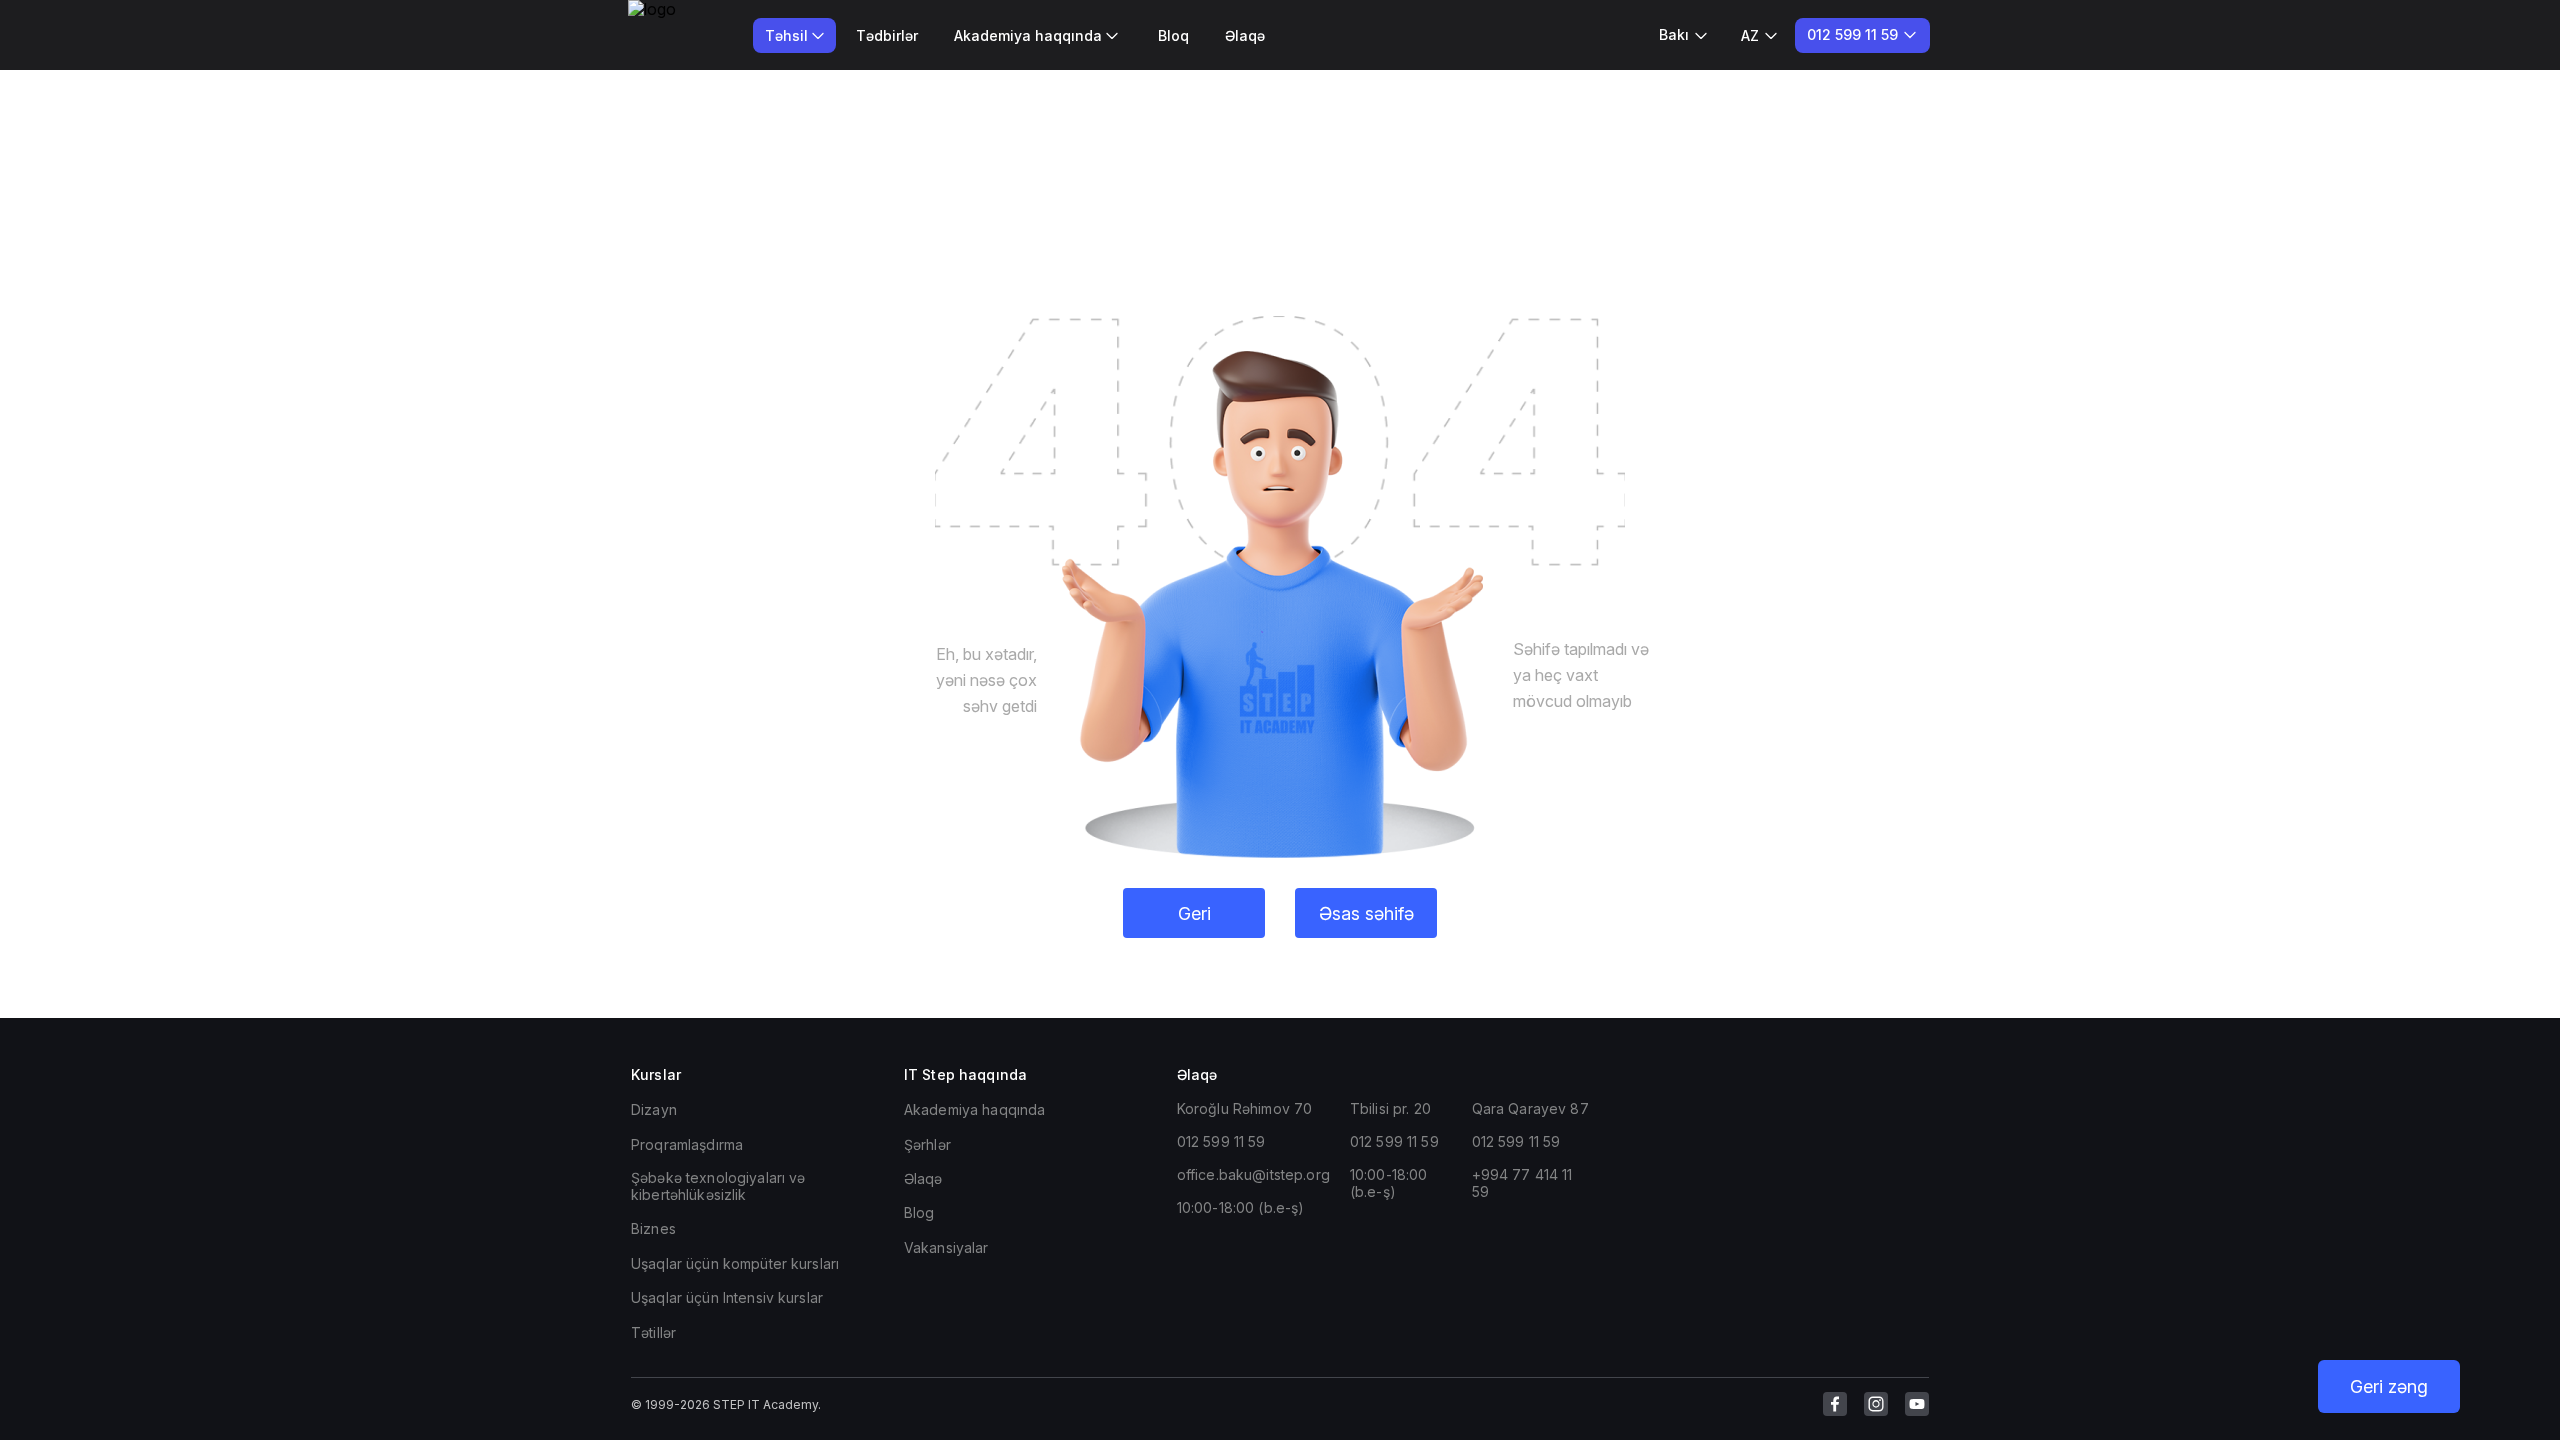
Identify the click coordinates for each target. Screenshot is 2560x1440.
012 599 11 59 (1221, 1141)
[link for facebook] (1835, 1404)
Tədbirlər (887, 35)
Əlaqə (1245, 35)
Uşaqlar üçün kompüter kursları (735, 1263)
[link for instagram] (1876, 1404)
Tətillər (653, 1332)
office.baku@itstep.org (1253, 1174)
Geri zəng (2389, 1386)
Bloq (1173, 35)
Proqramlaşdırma (687, 1144)
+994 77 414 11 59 (1522, 1183)
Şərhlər (927, 1144)
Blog (919, 1212)
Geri (1194, 913)
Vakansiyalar (946, 1247)
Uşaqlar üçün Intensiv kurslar (727, 1297)
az (1750, 35)
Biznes (653, 1228)
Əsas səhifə (1366, 913)
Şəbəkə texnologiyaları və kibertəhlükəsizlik (718, 1186)
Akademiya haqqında (975, 1109)
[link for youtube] (1917, 1404)
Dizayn (654, 1109)
